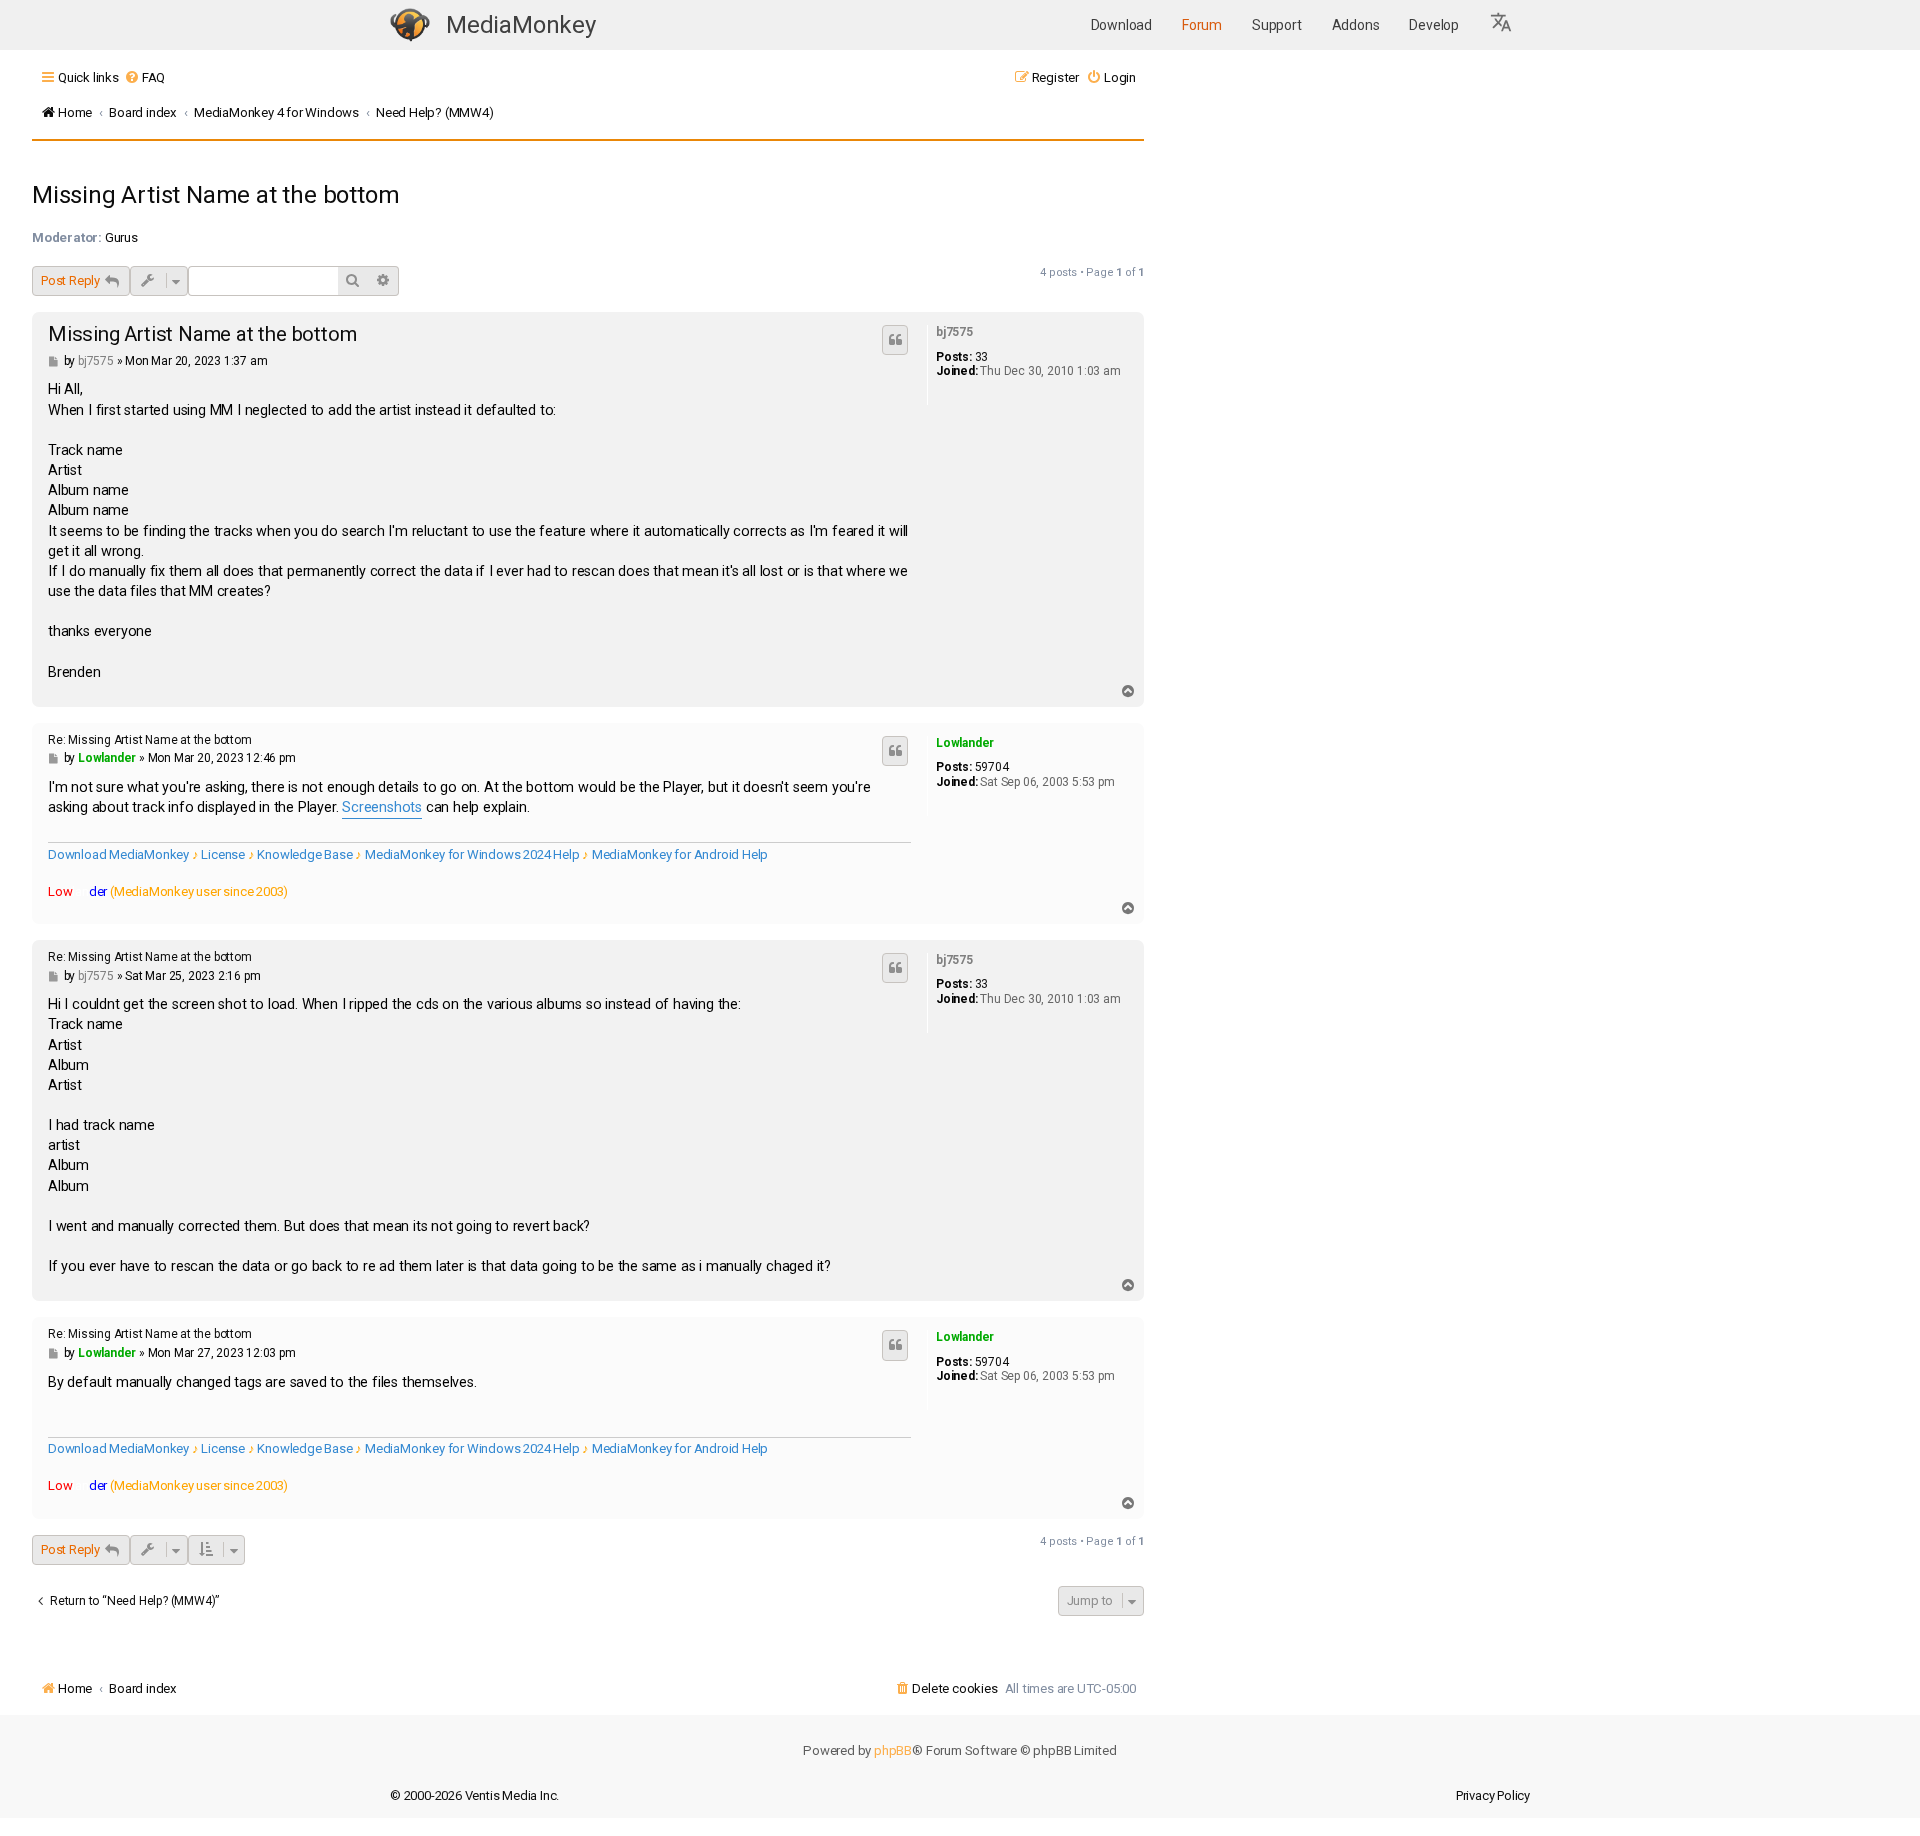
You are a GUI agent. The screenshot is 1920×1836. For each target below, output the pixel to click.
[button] (1502, 25)
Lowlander (965, 743)
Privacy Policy (1493, 1795)
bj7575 (954, 332)
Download (1121, 25)
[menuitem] (144, 77)
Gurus (121, 237)
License (223, 854)
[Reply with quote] (895, 340)
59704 (992, 767)
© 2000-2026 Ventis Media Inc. (474, 1795)
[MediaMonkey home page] (410, 25)
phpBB (893, 1750)
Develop (1434, 25)
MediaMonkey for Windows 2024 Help (472, 854)
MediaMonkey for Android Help (680, 854)
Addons (1356, 25)
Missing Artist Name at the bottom (215, 195)
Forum (1202, 25)
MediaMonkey (521, 25)
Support (1277, 25)
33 (982, 357)
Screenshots (382, 807)
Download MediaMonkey (118, 854)
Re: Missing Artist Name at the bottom (150, 740)
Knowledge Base (304, 854)
